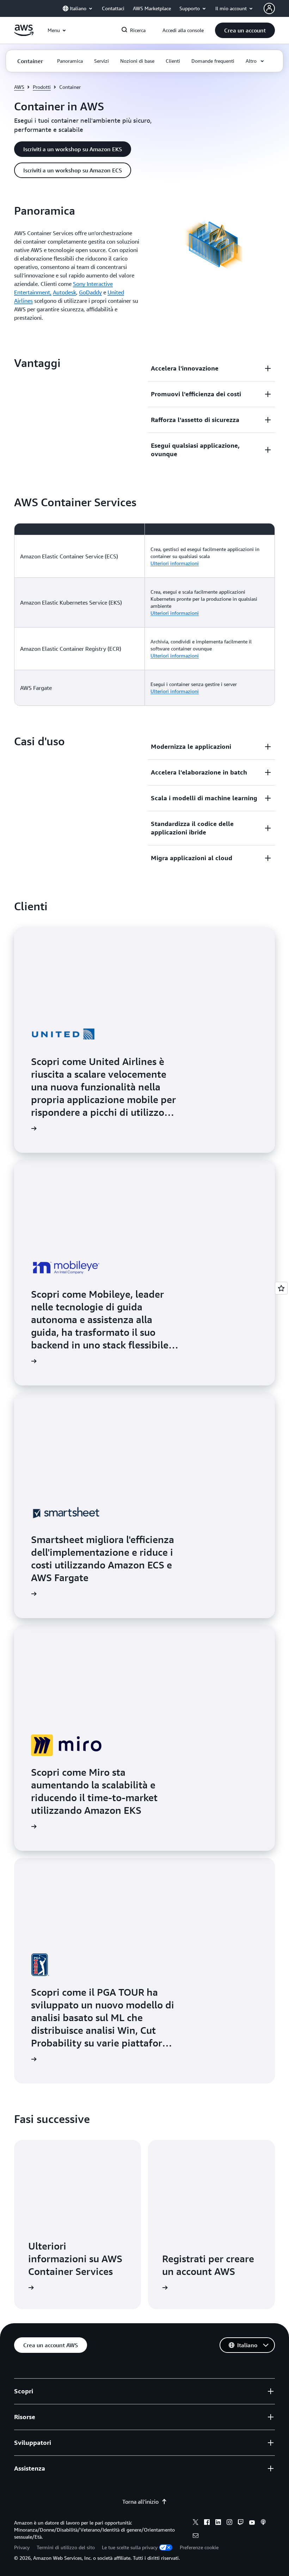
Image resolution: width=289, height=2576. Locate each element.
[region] (144, 614)
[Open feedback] (281, 1288)
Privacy (22, 2547)
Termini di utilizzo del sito (66, 2547)
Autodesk (64, 292)
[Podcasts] (263, 2523)
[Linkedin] (218, 2523)
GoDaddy (90, 292)
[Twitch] (241, 2523)
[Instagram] (229, 2523)
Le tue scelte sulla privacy (130, 2547)
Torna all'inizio (140, 2502)
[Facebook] (207, 2523)
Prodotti (42, 87)
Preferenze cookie (199, 2547)
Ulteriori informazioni (175, 563)
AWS (19, 87)
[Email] (196, 2537)
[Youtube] (252, 2523)
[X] (196, 2523)
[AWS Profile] (269, 8)
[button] (245, 30)
